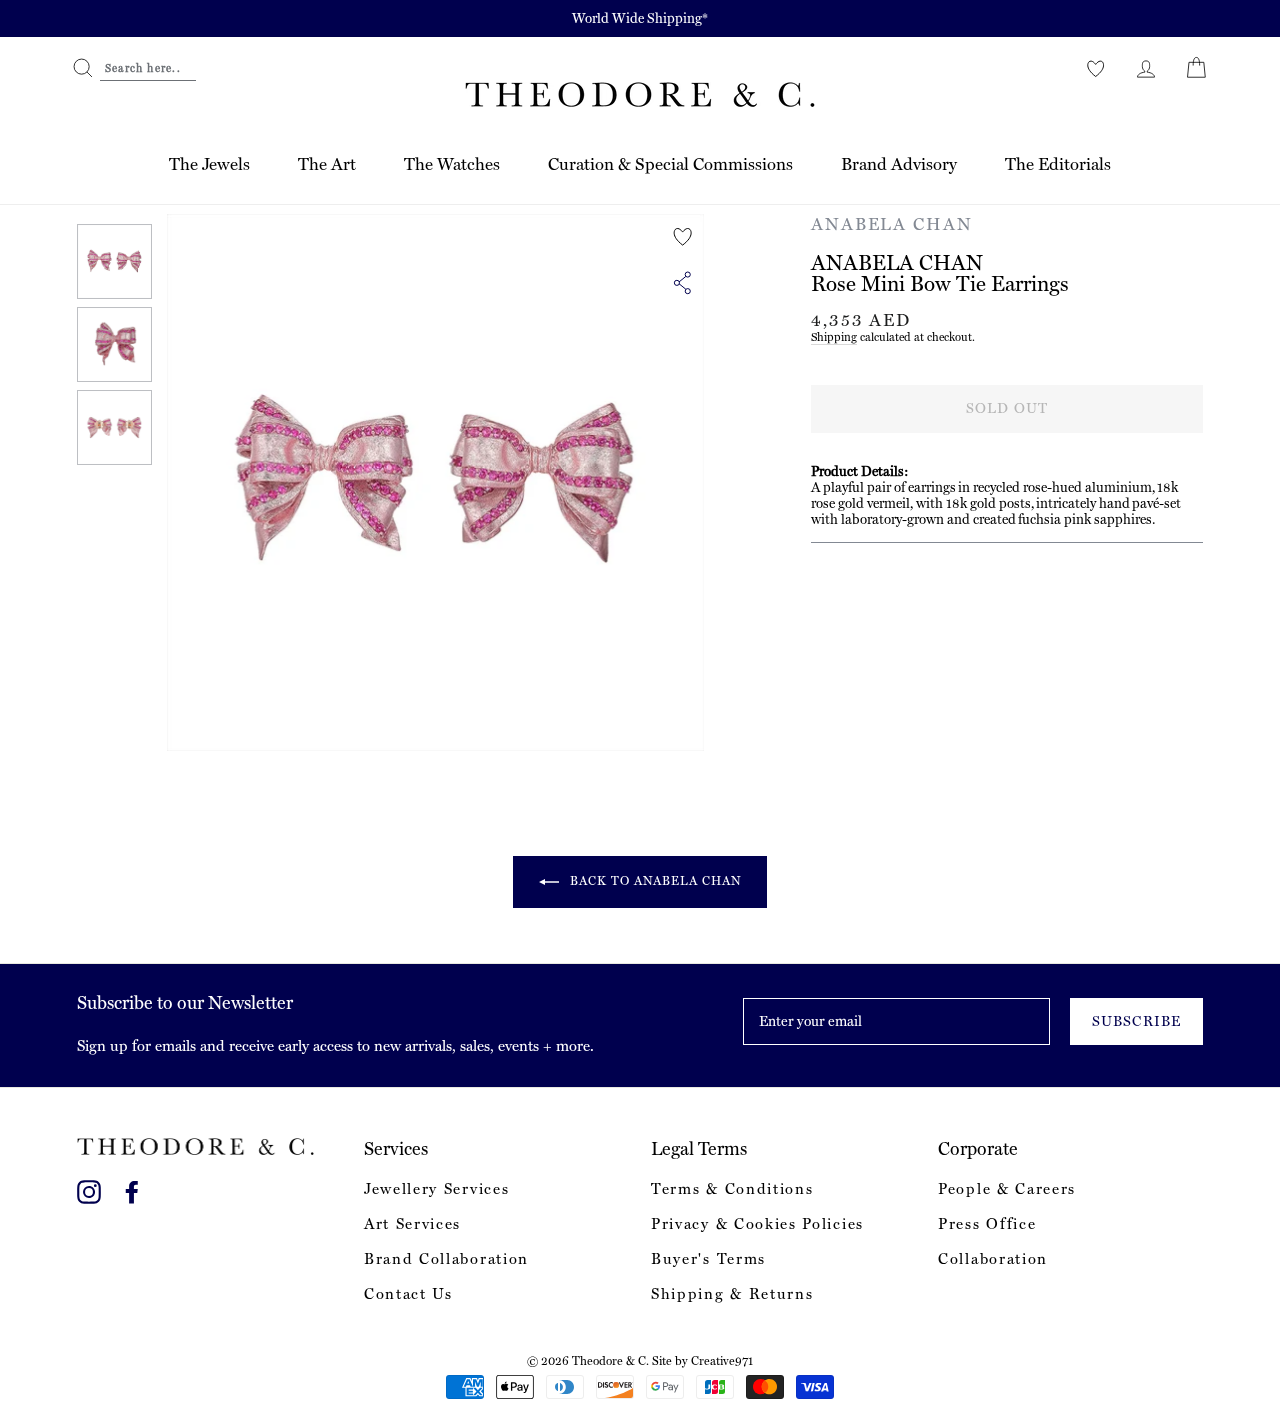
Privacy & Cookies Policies (757, 1224)
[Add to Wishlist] (683, 237)
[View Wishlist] (1096, 68)
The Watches (452, 164)
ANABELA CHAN (892, 224)
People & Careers (1007, 1189)
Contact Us (408, 1294)
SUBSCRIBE (1136, 1021)
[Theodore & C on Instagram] (89, 1188)
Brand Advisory (899, 164)
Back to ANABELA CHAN (654, 881)
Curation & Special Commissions (670, 164)
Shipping (834, 337)
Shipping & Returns (732, 1294)
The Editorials (1058, 164)
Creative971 (722, 1361)
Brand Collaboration (446, 1259)
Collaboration (993, 1259)
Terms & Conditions (732, 1189)
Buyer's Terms (708, 1259)
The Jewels (209, 164)
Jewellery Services (436, 1189)
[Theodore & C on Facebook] (132, 1188)
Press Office (987, 1224)
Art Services (412, 1224)
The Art (327, 164)
